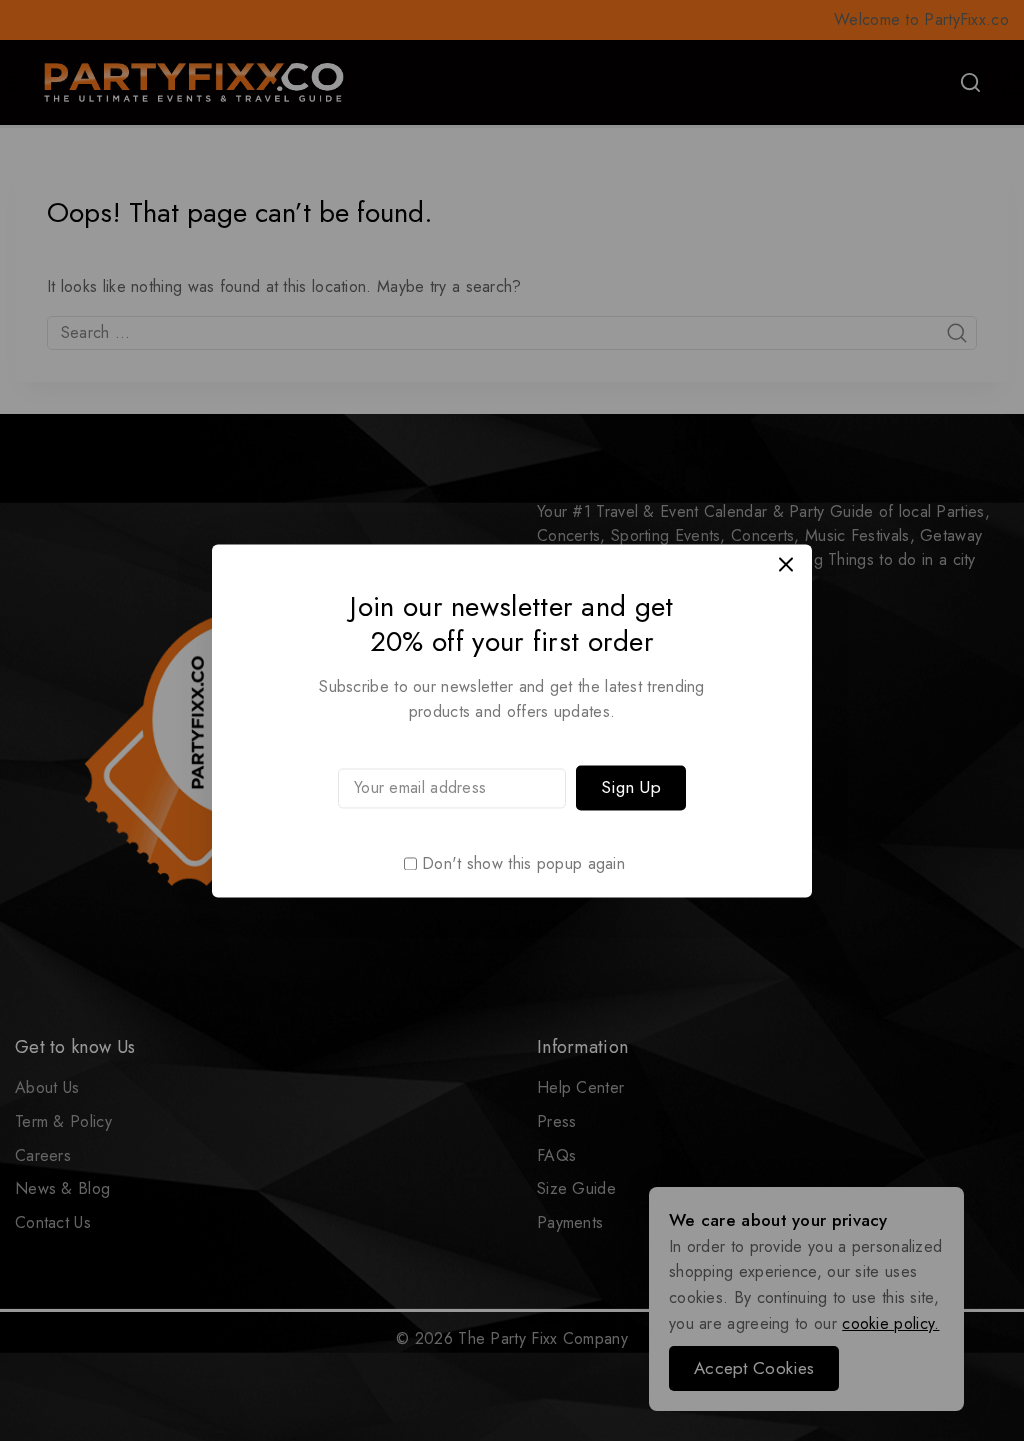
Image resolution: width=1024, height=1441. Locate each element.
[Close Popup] (786, 564)
